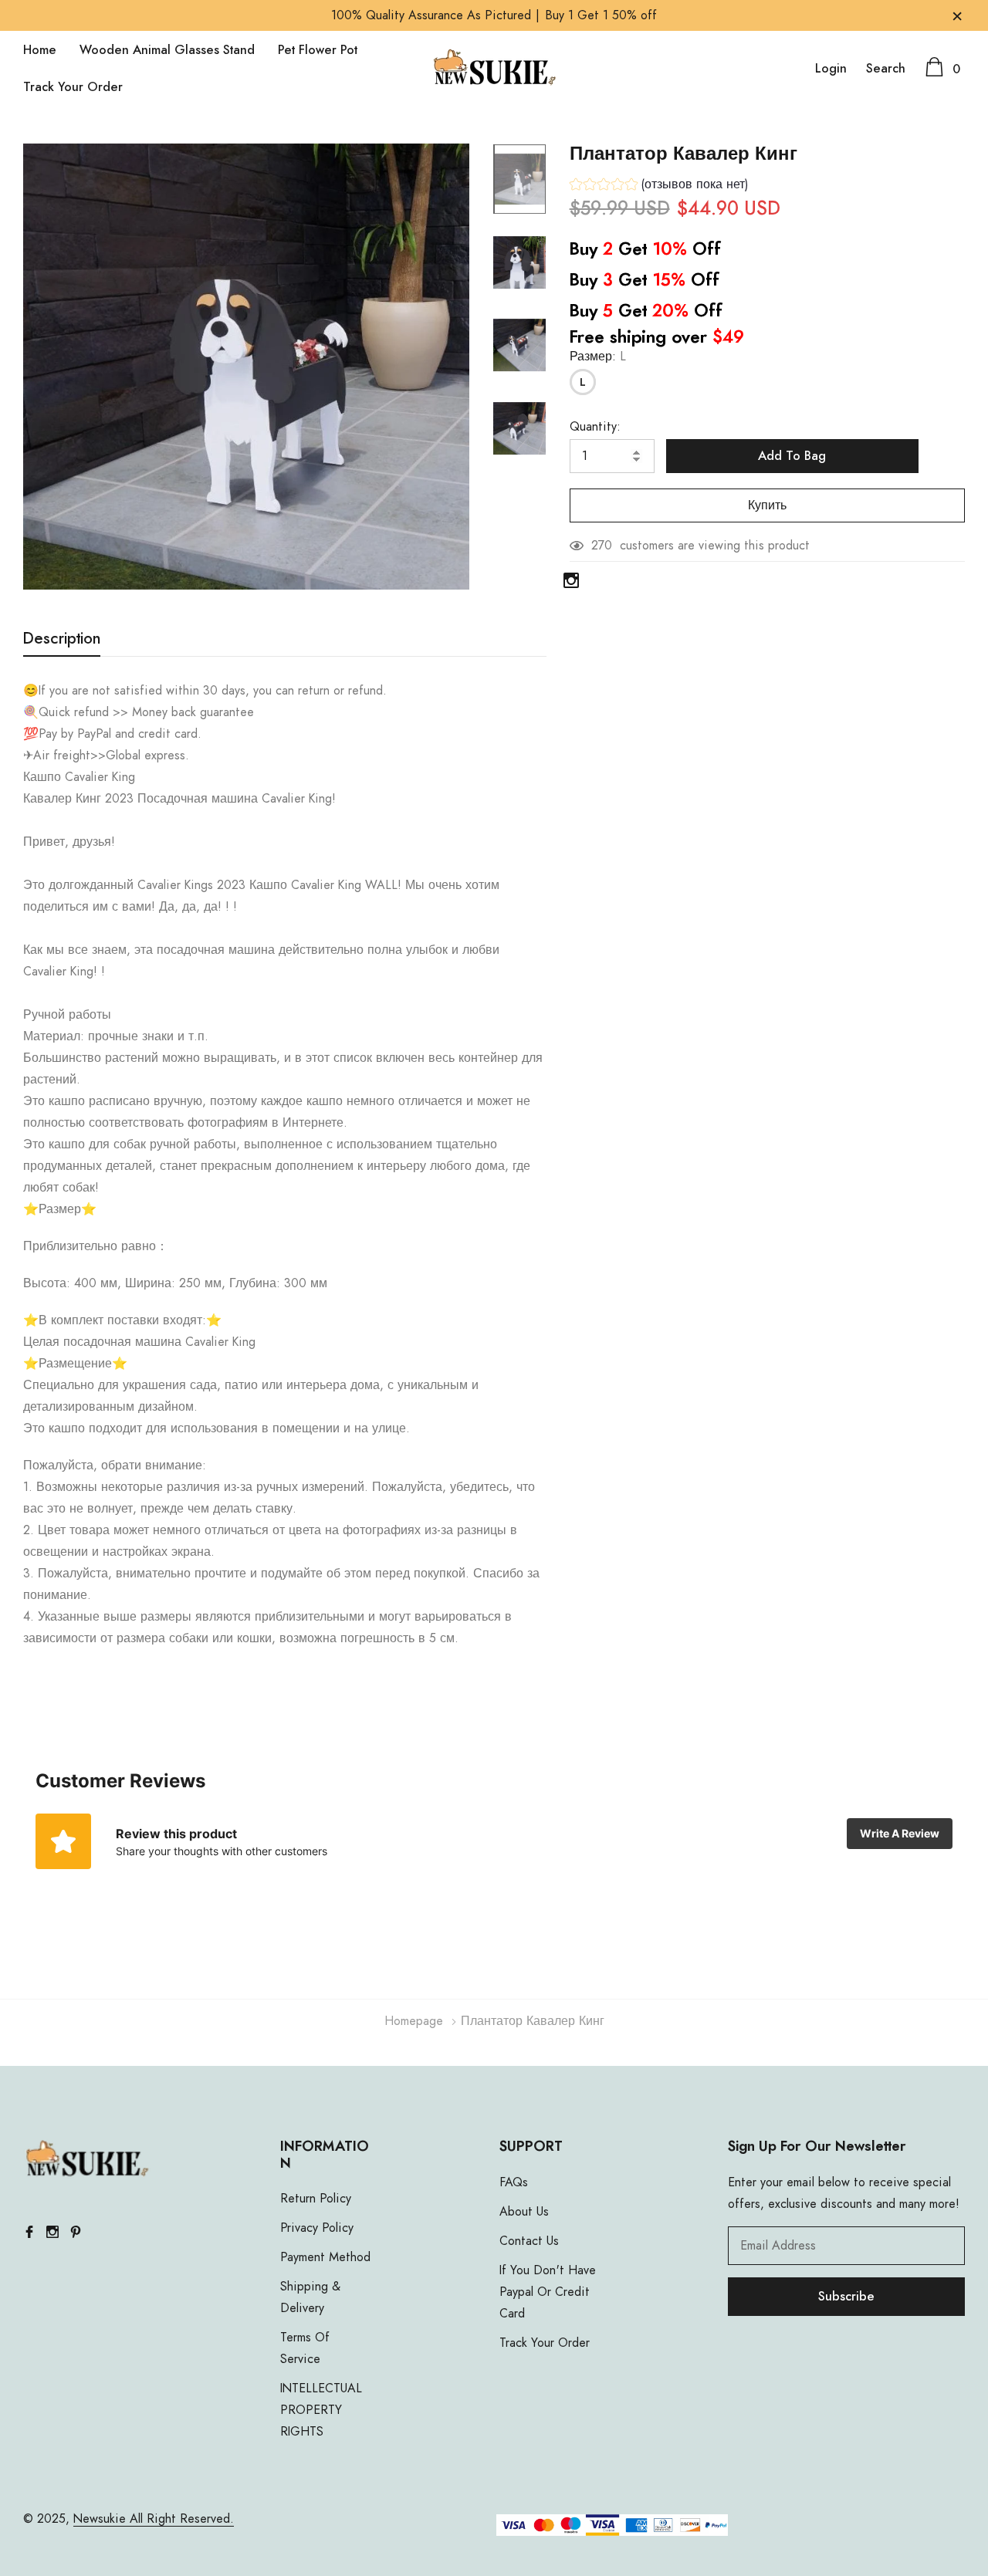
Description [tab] (62, 639)
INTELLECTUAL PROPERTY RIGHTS (321, 2410)
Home (40, 50)
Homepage (414, 2021)
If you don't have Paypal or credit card (548, 2292)
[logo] (494, 69)
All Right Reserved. (180, 2519)
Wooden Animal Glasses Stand (167, 50)
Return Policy (316, 2199)
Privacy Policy (317, 2228)
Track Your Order (73, 87)
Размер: (598, 357)
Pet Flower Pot (318, 50)
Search (886, 69)
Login (831, 69)
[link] (519, 179)
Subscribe (846, 2297)
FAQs (514, 2182)
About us (524, 2212)
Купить (767, 505)
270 (602, 546)
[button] (659, 186)
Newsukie (100, 2519)
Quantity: (595, 427)
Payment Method (325, 2257)
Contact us (529, 2241)
